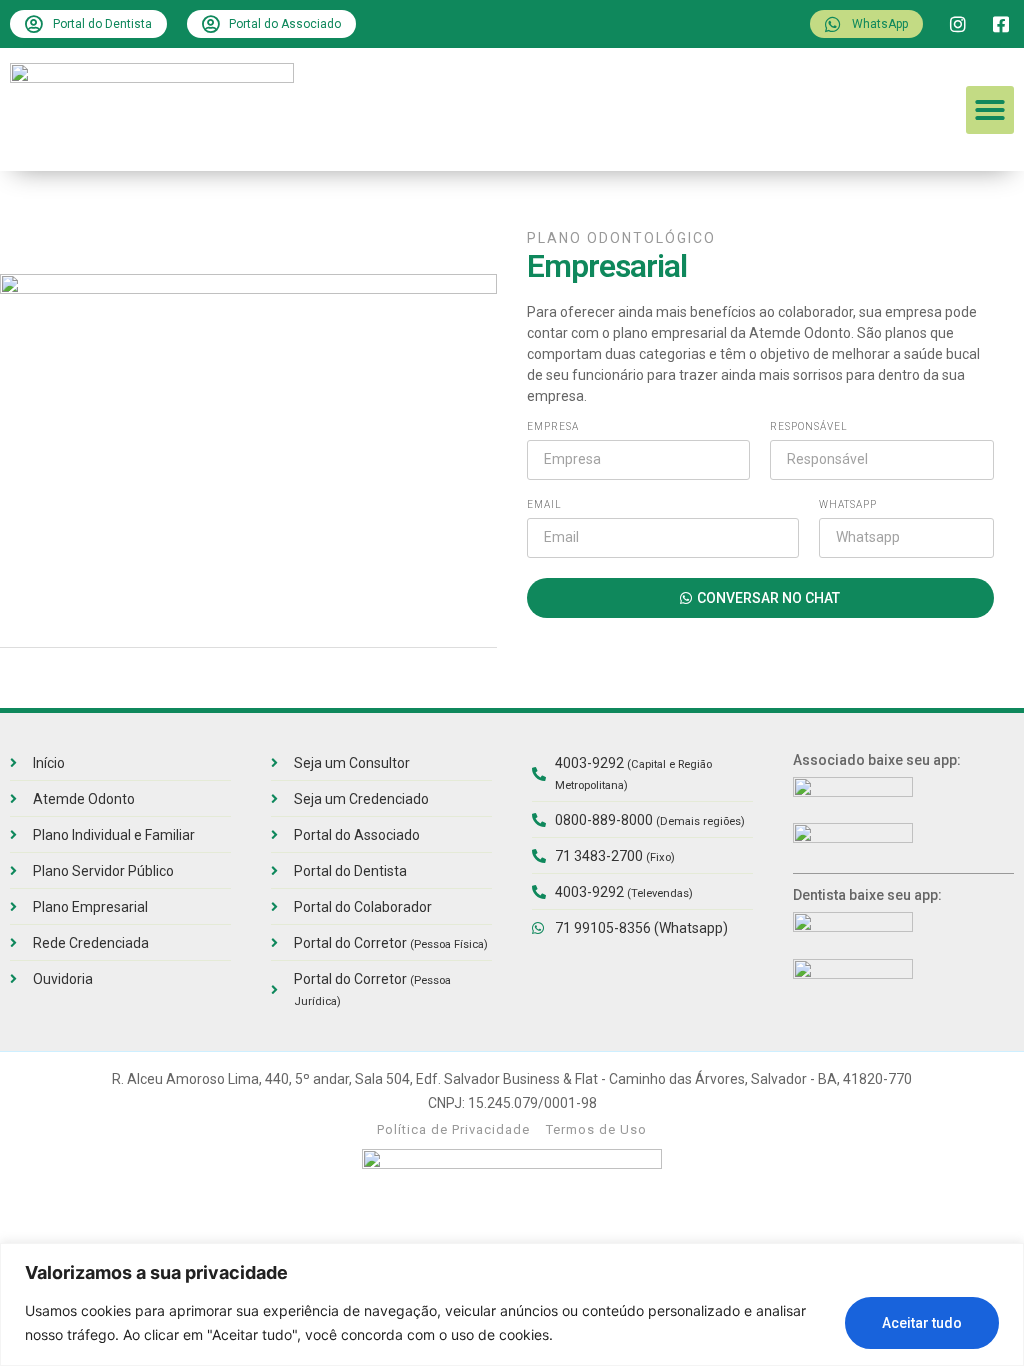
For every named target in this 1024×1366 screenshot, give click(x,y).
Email (544, 505)
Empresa (553, 427)
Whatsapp (848, 505)
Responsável (809, 427)
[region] (512, 1304)
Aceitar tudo (922, 1323)
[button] (990, 110)
